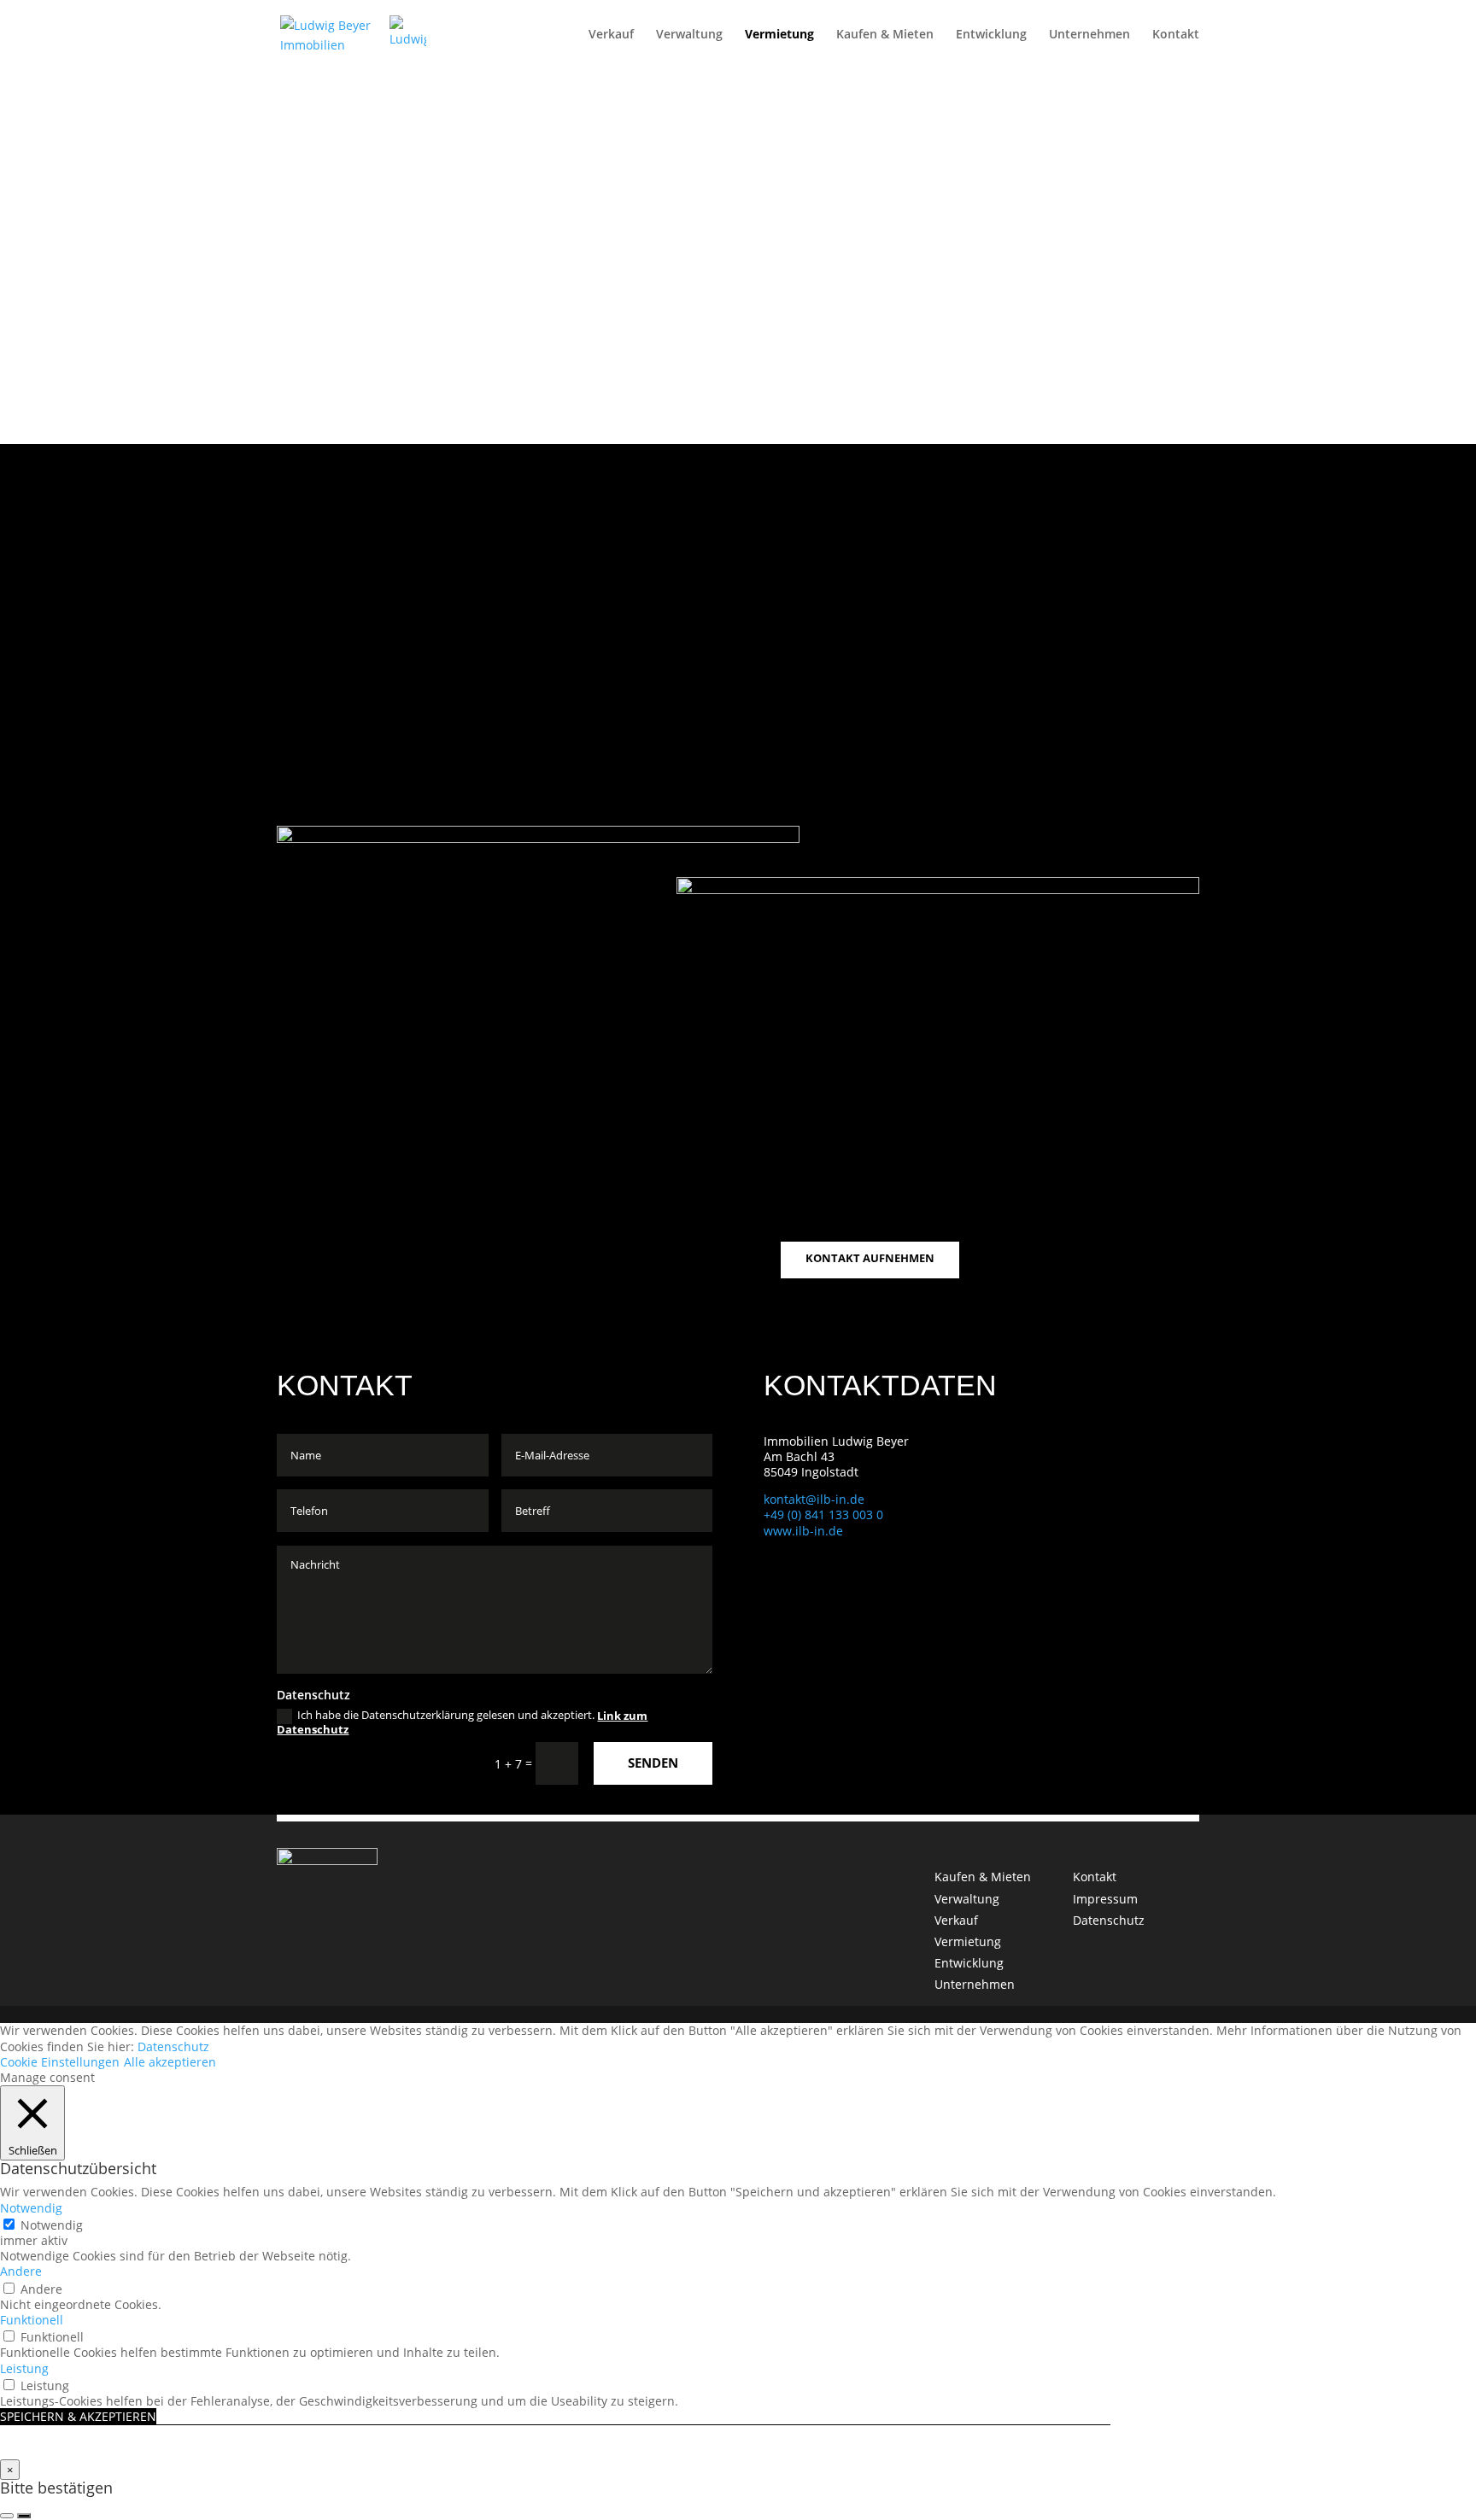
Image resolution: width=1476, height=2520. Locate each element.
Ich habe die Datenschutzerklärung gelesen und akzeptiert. (462, 1722)
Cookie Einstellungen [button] (60, 2062)
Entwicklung (991, 35)
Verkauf (611, 35)
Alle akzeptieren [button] (170, 2062)
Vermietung (779, 35)
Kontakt (1176, 35)
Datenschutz (1109, 1920)
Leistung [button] (24, 2368)
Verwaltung (689, 35)
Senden (653, 1763)
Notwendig (52, 2225)
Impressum (1105, 1899)
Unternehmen (1089, 35)
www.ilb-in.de (803, 1531)
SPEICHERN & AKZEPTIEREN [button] (78, 2416)
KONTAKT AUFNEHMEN (870, 1258)
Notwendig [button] (31, 2208)
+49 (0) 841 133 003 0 (823, 1514)
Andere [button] (21, 2271)
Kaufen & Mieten (885, 35)
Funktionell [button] (32, 2320)
